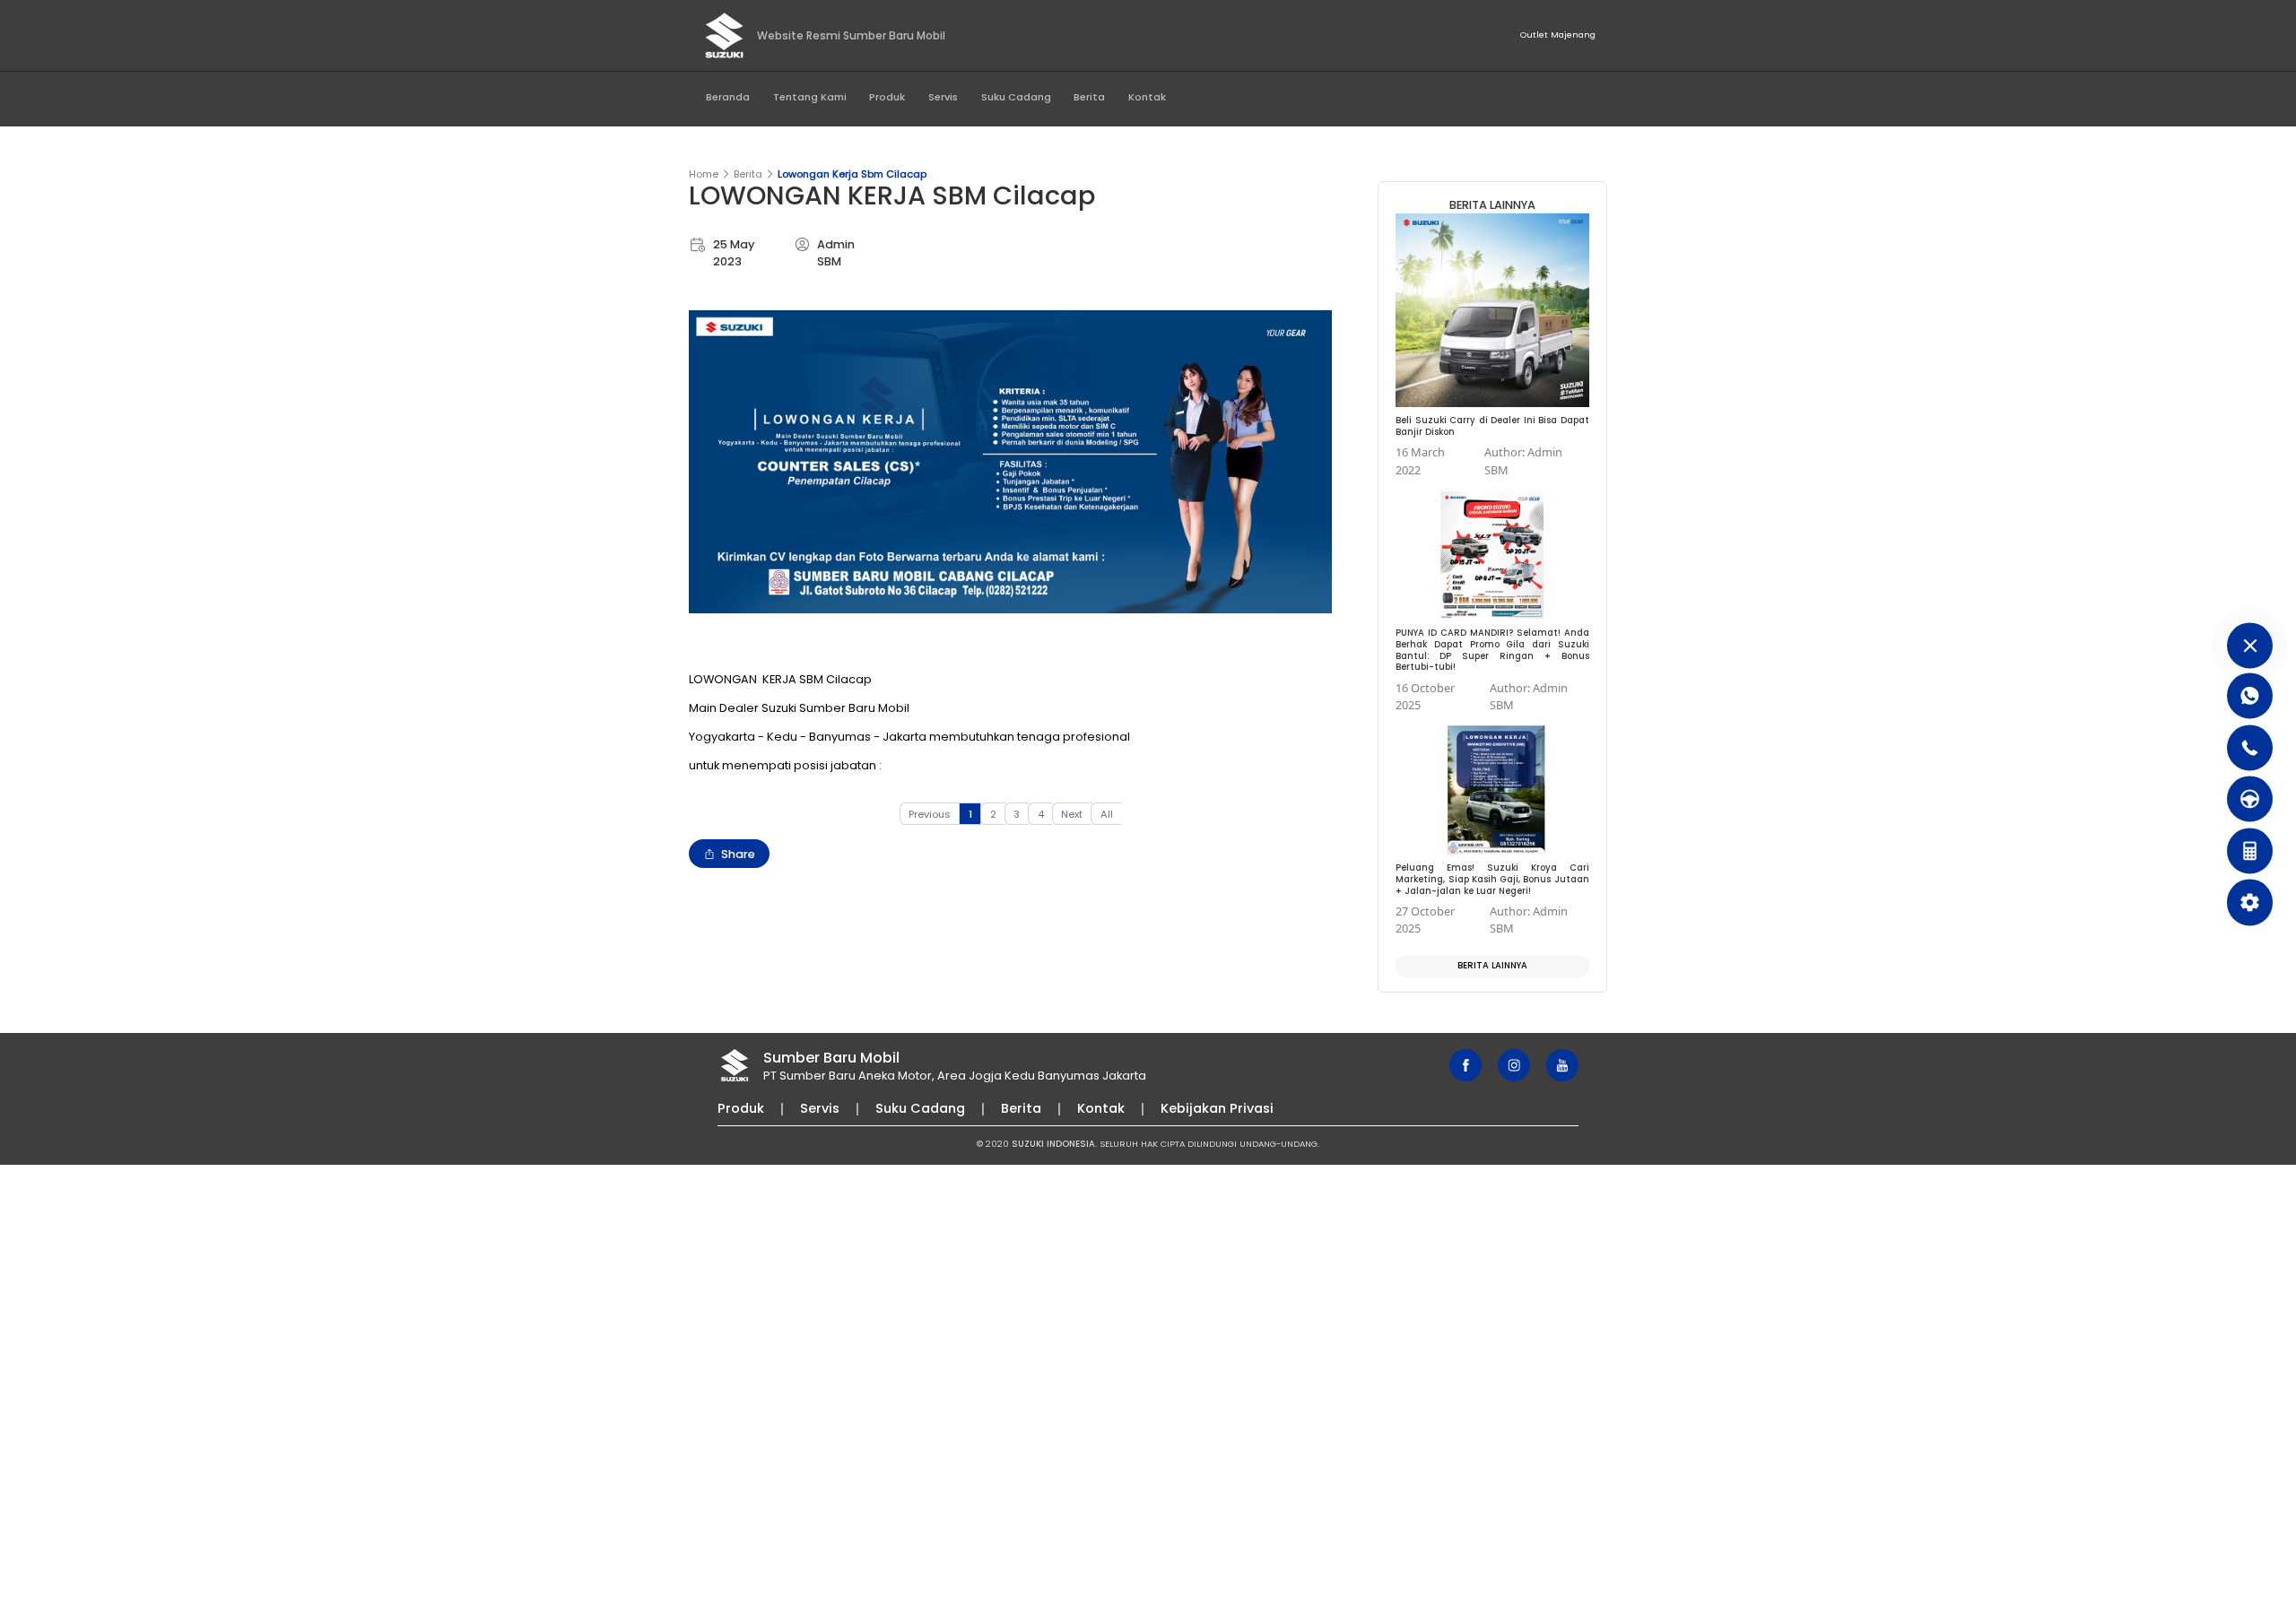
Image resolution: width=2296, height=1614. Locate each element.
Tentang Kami (810, 97)
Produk (887, 97)
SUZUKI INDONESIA (1053, 1144)
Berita (1089, 97)
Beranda (728, 97)
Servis (943, 97)
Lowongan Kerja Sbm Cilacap (852, 174)
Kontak (1147, 97)
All (1107, 814)
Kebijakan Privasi (1217, 1108)
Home (704, 174)
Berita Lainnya (1492, 965)
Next (1072, 814)
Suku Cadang (1016, 97)
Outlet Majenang (1558, 35)
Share (738, 854)
